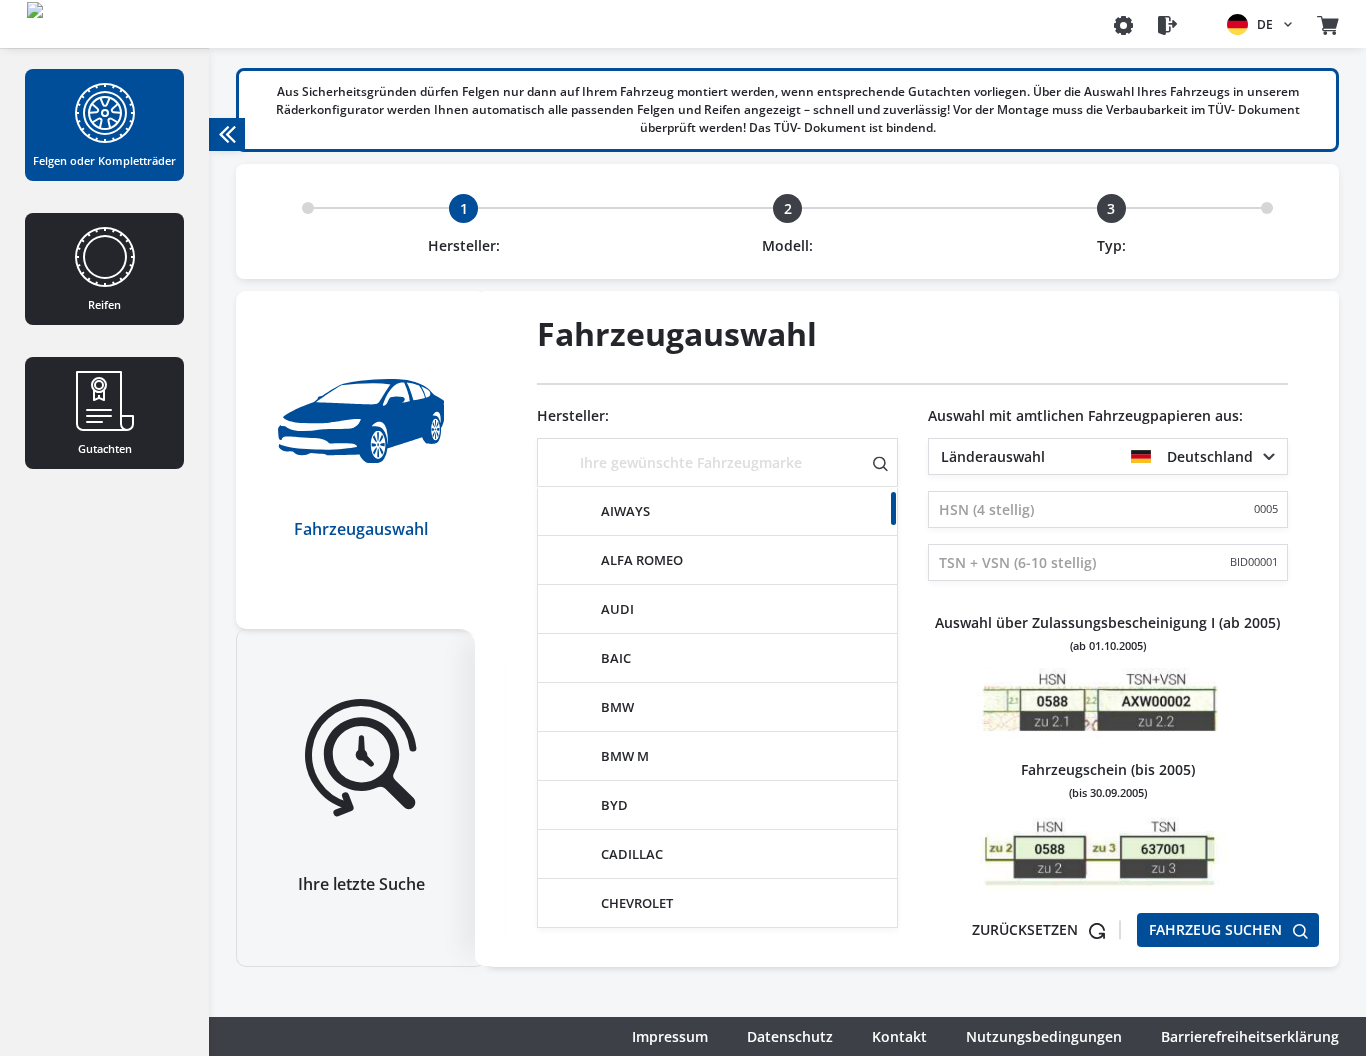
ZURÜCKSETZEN (1027, 929)
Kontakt (899, 1036)
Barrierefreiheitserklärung (1250, 1036)
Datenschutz (790, 1036)
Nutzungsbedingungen (1044, 1036)
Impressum (670, 1036)
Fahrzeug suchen (1217, 929)
